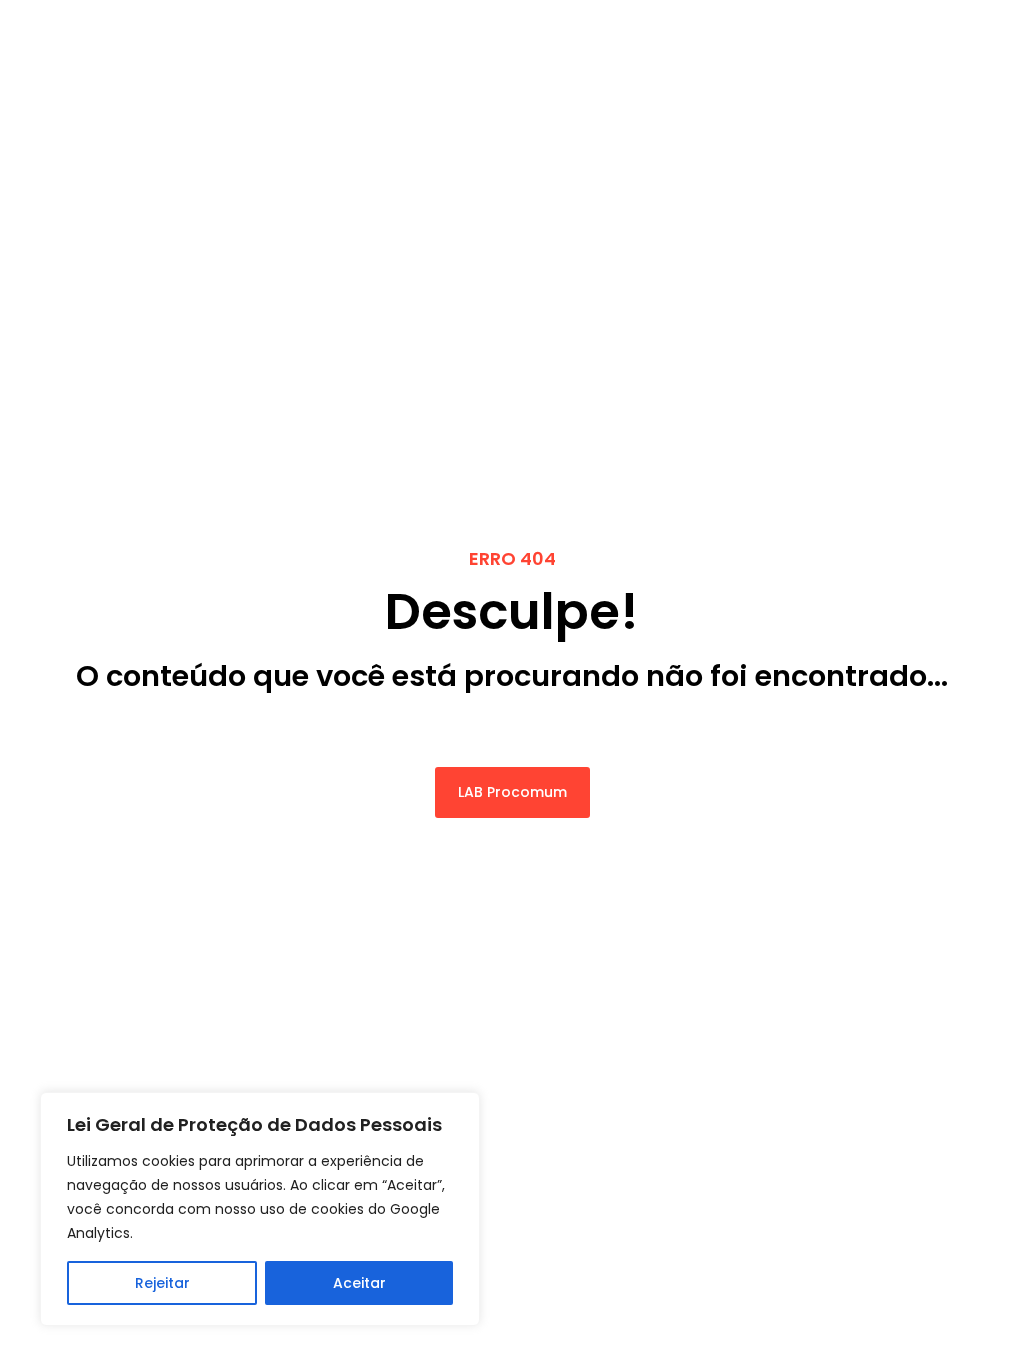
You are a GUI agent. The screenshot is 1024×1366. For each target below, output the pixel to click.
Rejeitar (162, 1283)
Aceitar (359, 1283)
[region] (260, 1209)
